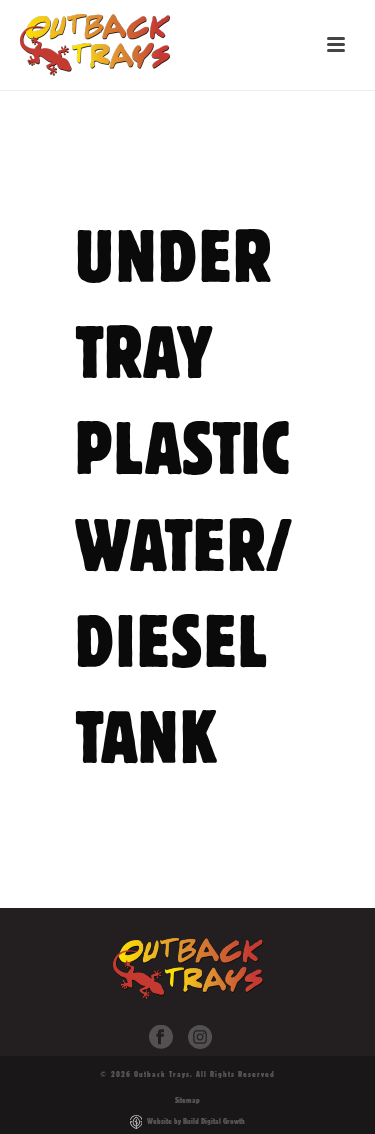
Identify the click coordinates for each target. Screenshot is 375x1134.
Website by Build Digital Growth (196, 1121)
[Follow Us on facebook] (161, 1038)
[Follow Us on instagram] (200, 1038)
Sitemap (187, 1100)
